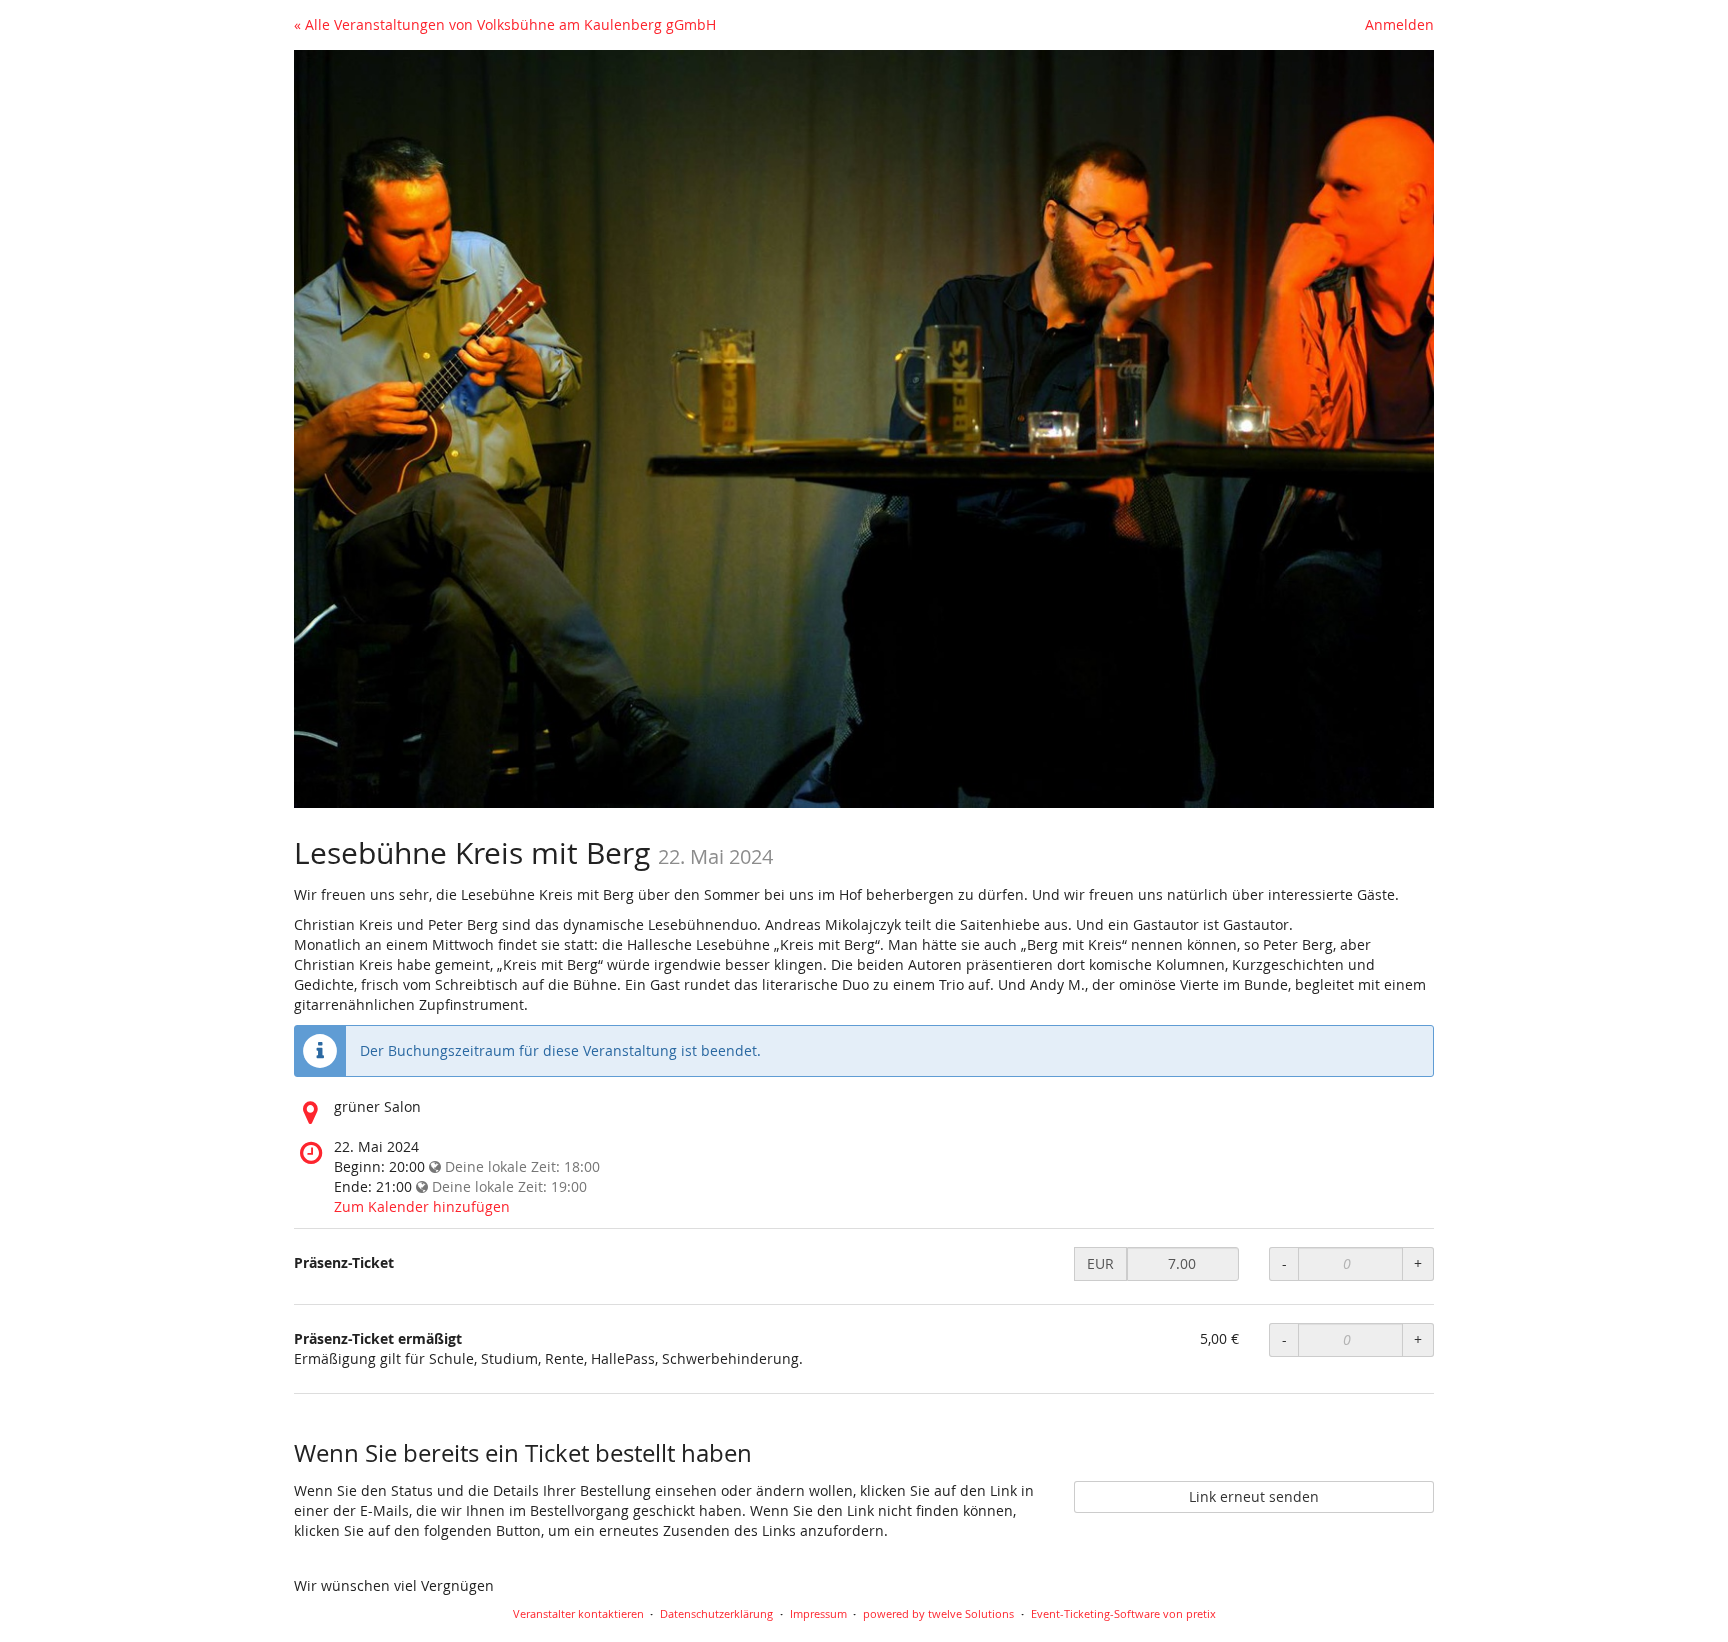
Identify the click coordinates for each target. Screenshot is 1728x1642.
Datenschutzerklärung (716, 1613)
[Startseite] (864, 429)
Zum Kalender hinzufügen (422, 1206)
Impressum (818, 1613)
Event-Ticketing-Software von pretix (1123, 1613)
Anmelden (1399, 24)
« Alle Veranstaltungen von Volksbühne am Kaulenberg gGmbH (505, 24)
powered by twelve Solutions (938, 1613)
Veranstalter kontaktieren (578, 1613)
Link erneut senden (1254, 1496)
